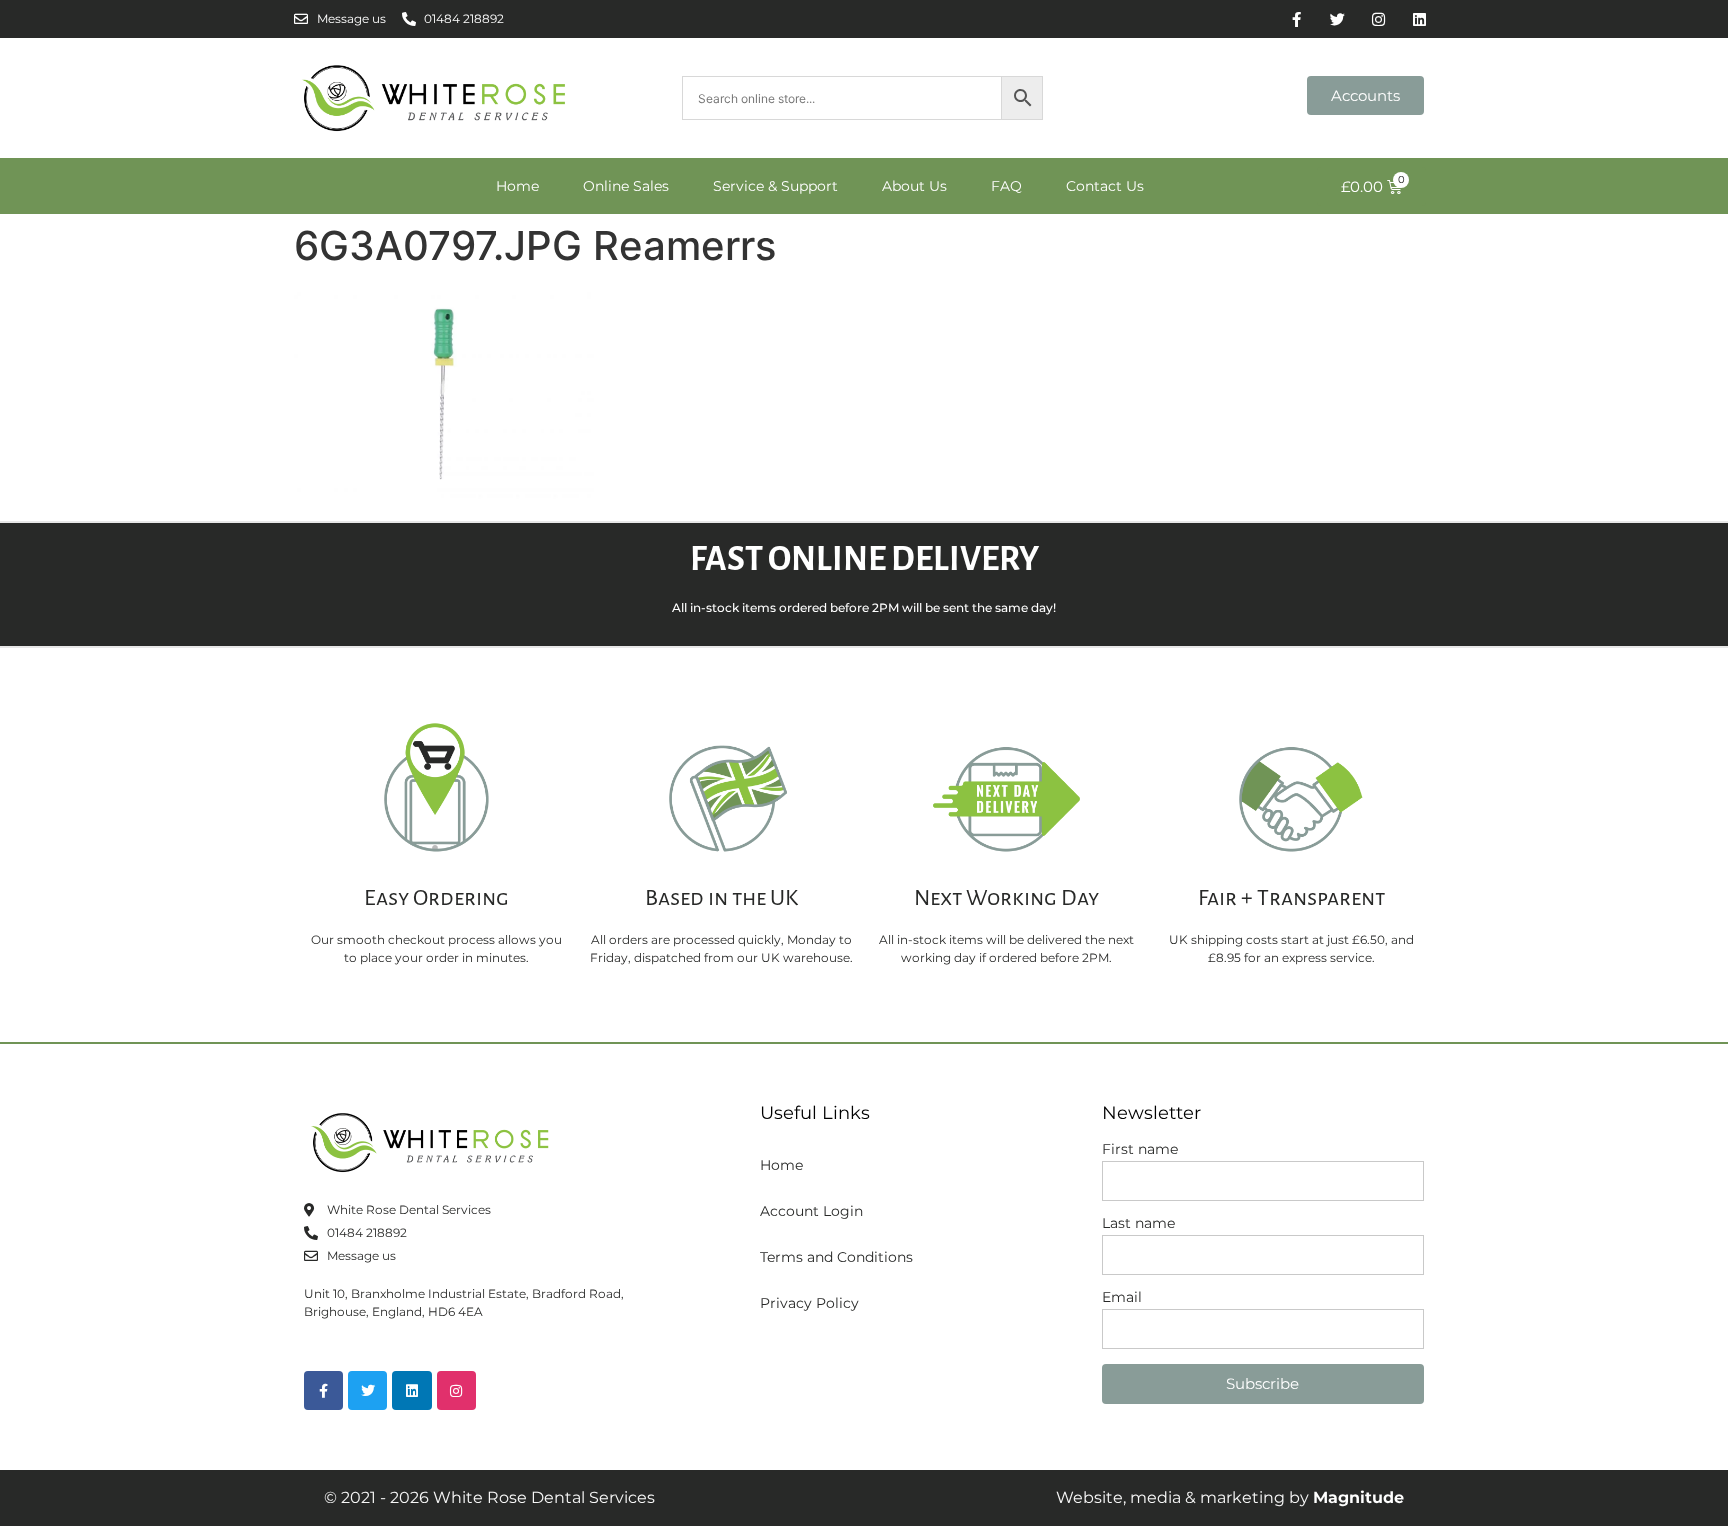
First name (1140, 1150)
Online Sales (626, 186)
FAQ (1006, 186)
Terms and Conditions (836, 1257)
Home (517, 186)
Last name (1138, 1224)
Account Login (811, 1211)
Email (1122, 1298)
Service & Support (775, 186)
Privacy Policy (809, 1303)
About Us (914, 186)
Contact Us (1105, 186)
